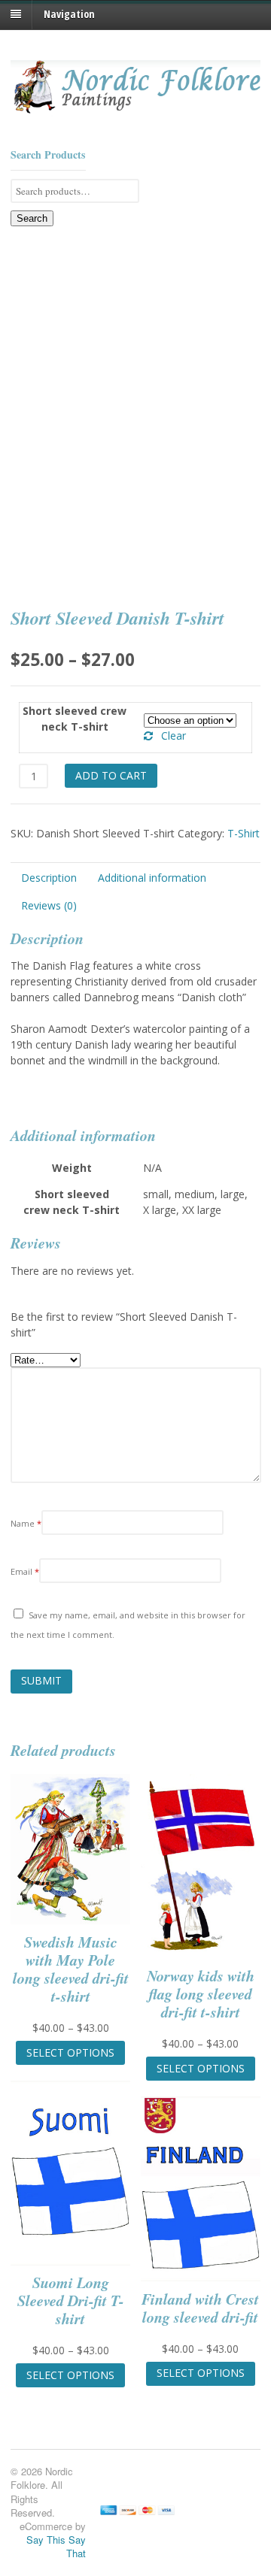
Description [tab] (49, 878)
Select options (70, 2052)
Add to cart (111, 775)
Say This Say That (56, 2546)
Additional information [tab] (152, 878)
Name (26, 1523)
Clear (174, 736)
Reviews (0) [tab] (49, 905)
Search (32, 218)
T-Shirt (244, 833)
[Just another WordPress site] (135, 109)
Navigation (69, 14)
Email (25, 1571)
